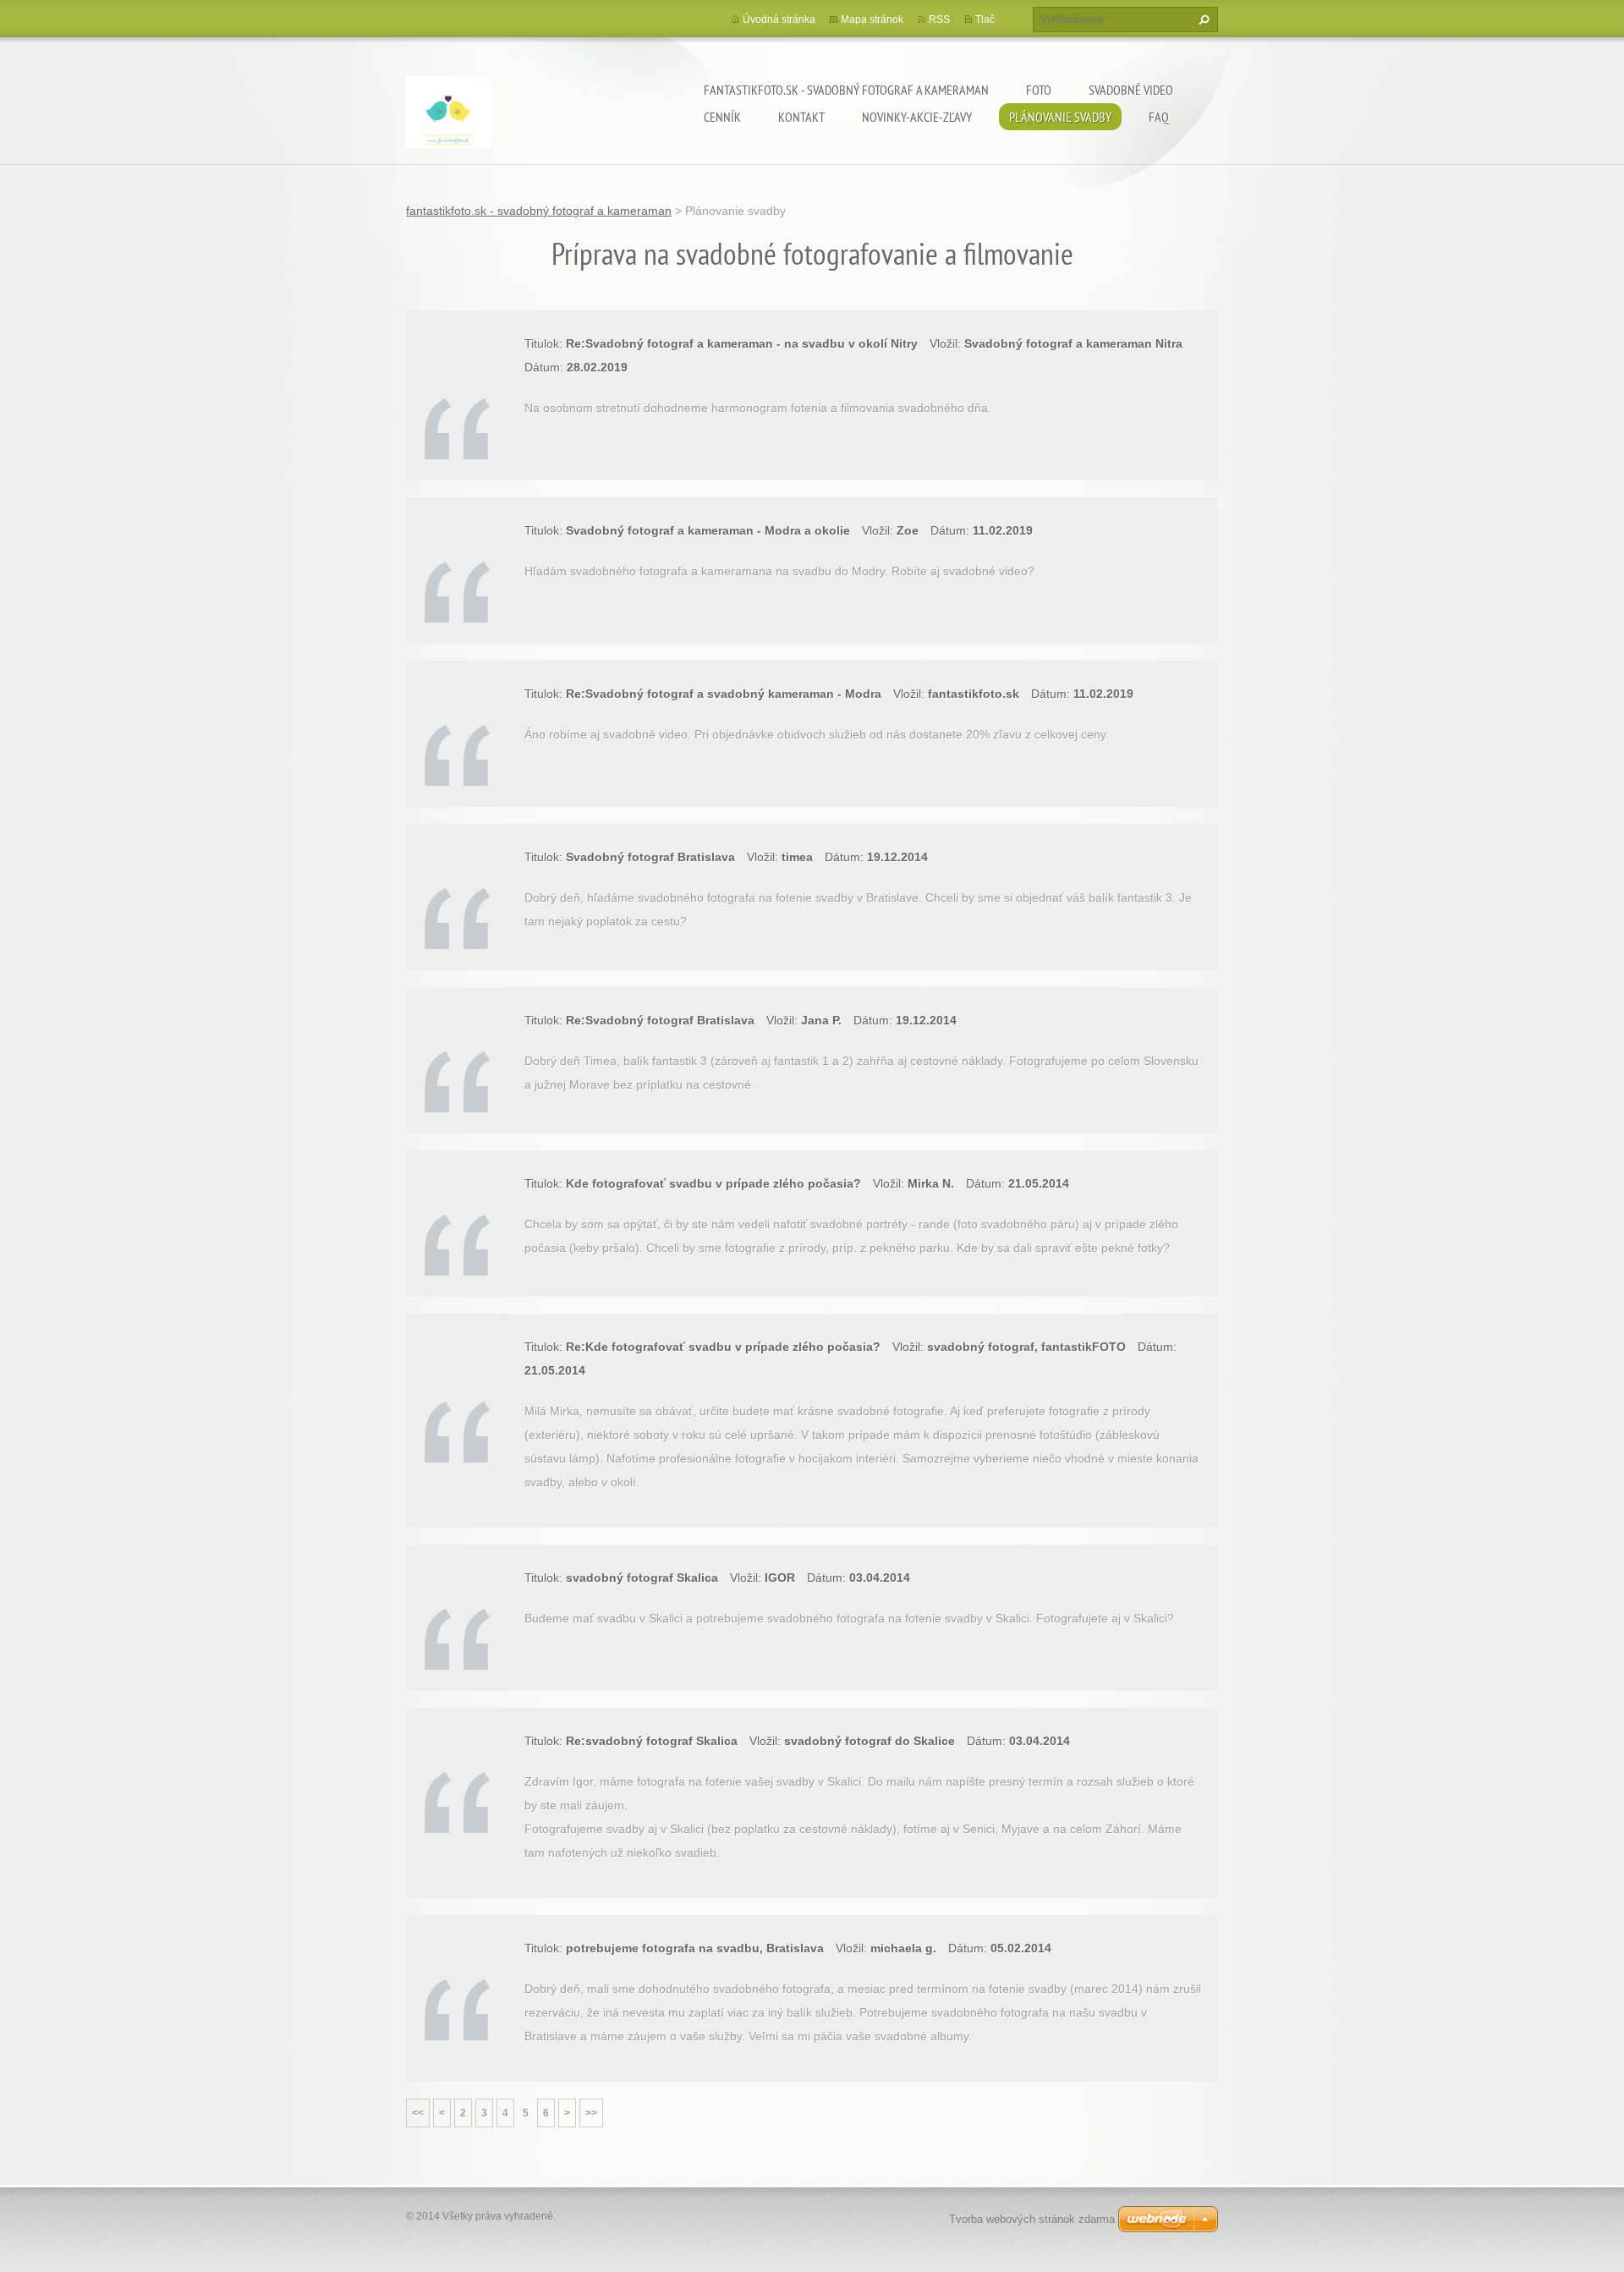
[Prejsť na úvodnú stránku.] (448, 115)
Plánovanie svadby (1060, 117)
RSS (939, 19)
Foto (1039, 90)
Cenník (722, 117)
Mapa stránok (872, 19)
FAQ (1159, 117)
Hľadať (1202, 19)
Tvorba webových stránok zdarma (1032, 2219)
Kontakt (801, 117)
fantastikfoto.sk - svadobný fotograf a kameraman (846, 90)
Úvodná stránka (779, 19)
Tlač (985, 19)
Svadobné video (1131, 90)
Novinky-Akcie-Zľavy (917, 117)
